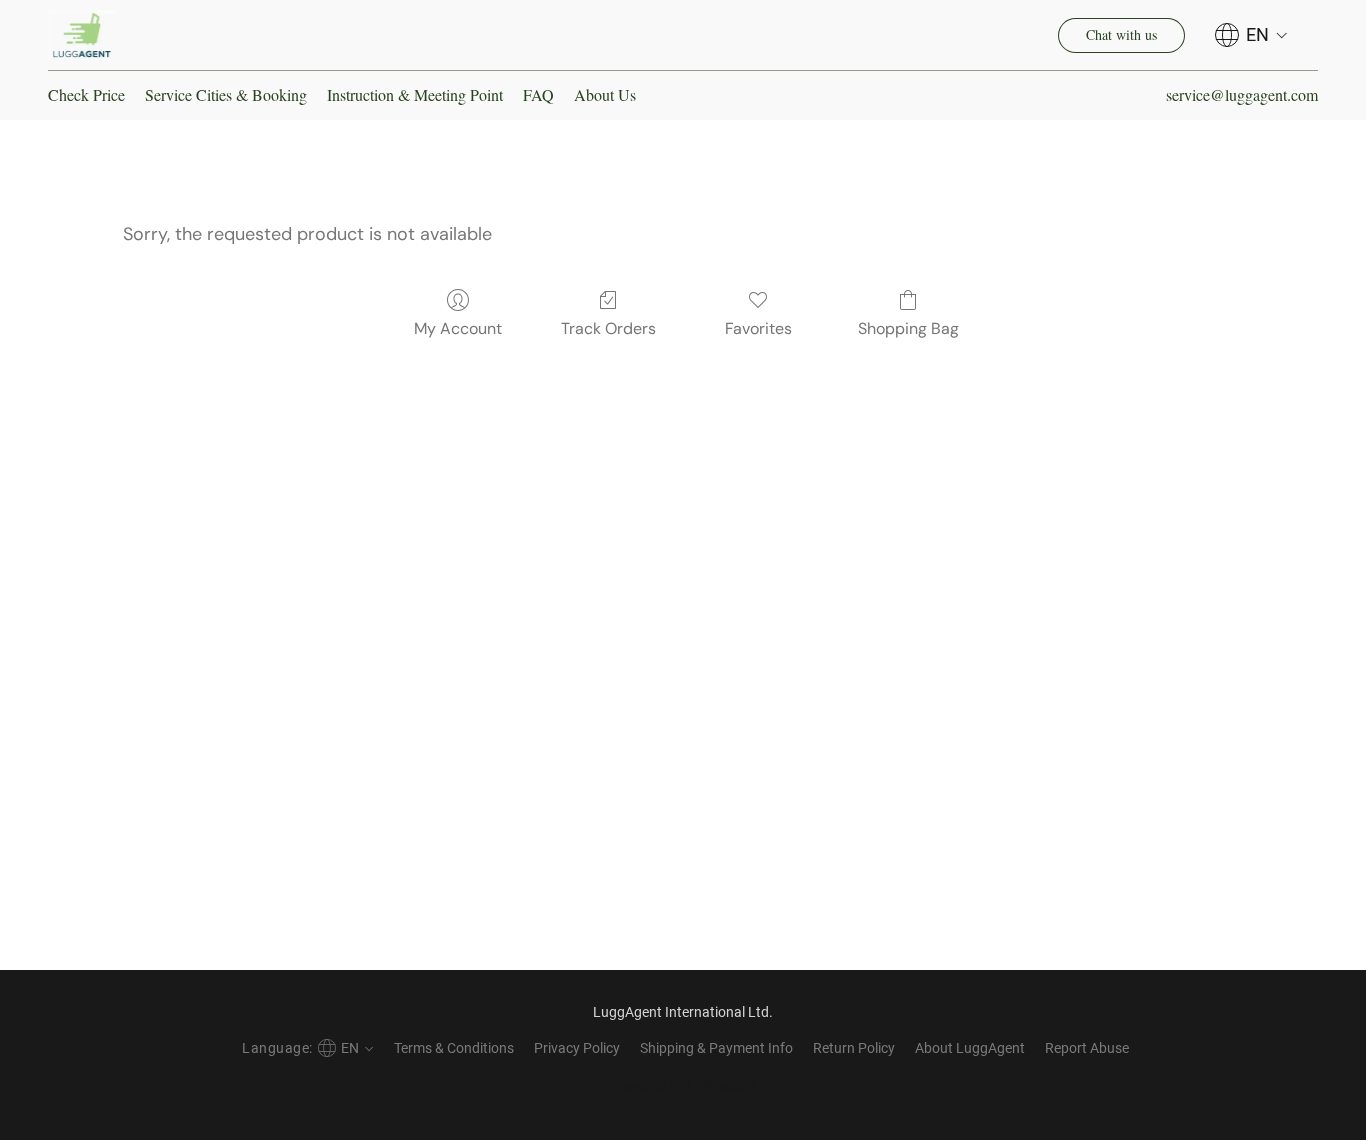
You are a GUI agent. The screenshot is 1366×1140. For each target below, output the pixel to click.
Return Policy (854, 1048)
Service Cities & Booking (226, 94)
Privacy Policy (577, 1048)
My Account (458, 328)
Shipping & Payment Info (716, 1048)
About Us (605, 94)
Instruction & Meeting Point (415, 94)
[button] (82, 35)
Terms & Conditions (454, 1048)
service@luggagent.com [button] (1242, 94)
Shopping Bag (908, 328)
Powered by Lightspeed (683, 1086)
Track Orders (608, 328)
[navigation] (1251, 35)
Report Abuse (1087, 1048)
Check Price (86, 94)
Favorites (758, 328)
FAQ (538, 94)
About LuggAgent (970, 1048)
